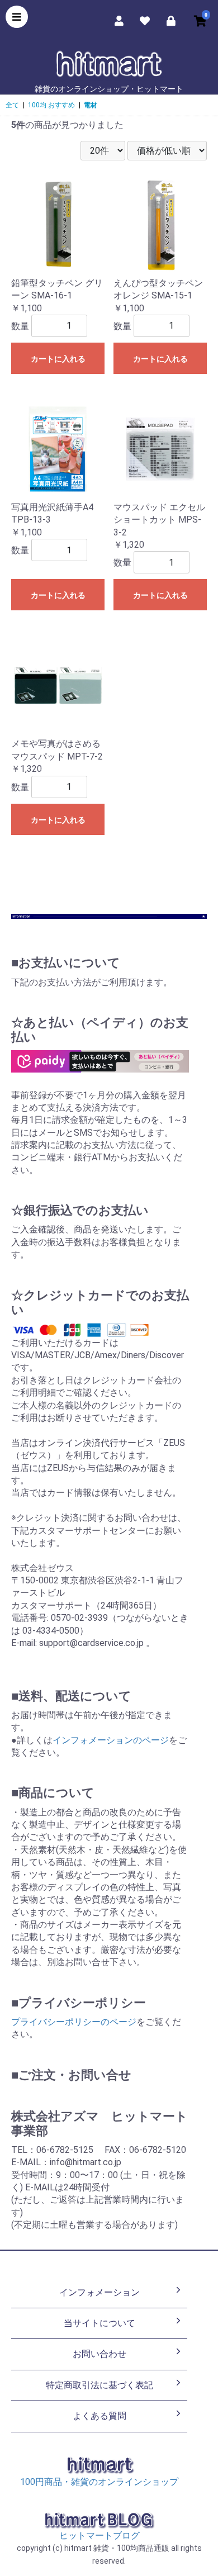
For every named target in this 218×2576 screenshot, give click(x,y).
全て (12, 105)
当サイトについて (99, 2323)
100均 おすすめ (51, 105)
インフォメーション (99, 2292)
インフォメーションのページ (111, 1740)
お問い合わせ (99, 2354)
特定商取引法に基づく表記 (99, 2385)
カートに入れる (58, 359)
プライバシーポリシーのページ (74, 2022)
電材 (91, 105)
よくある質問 (99, 2416)
